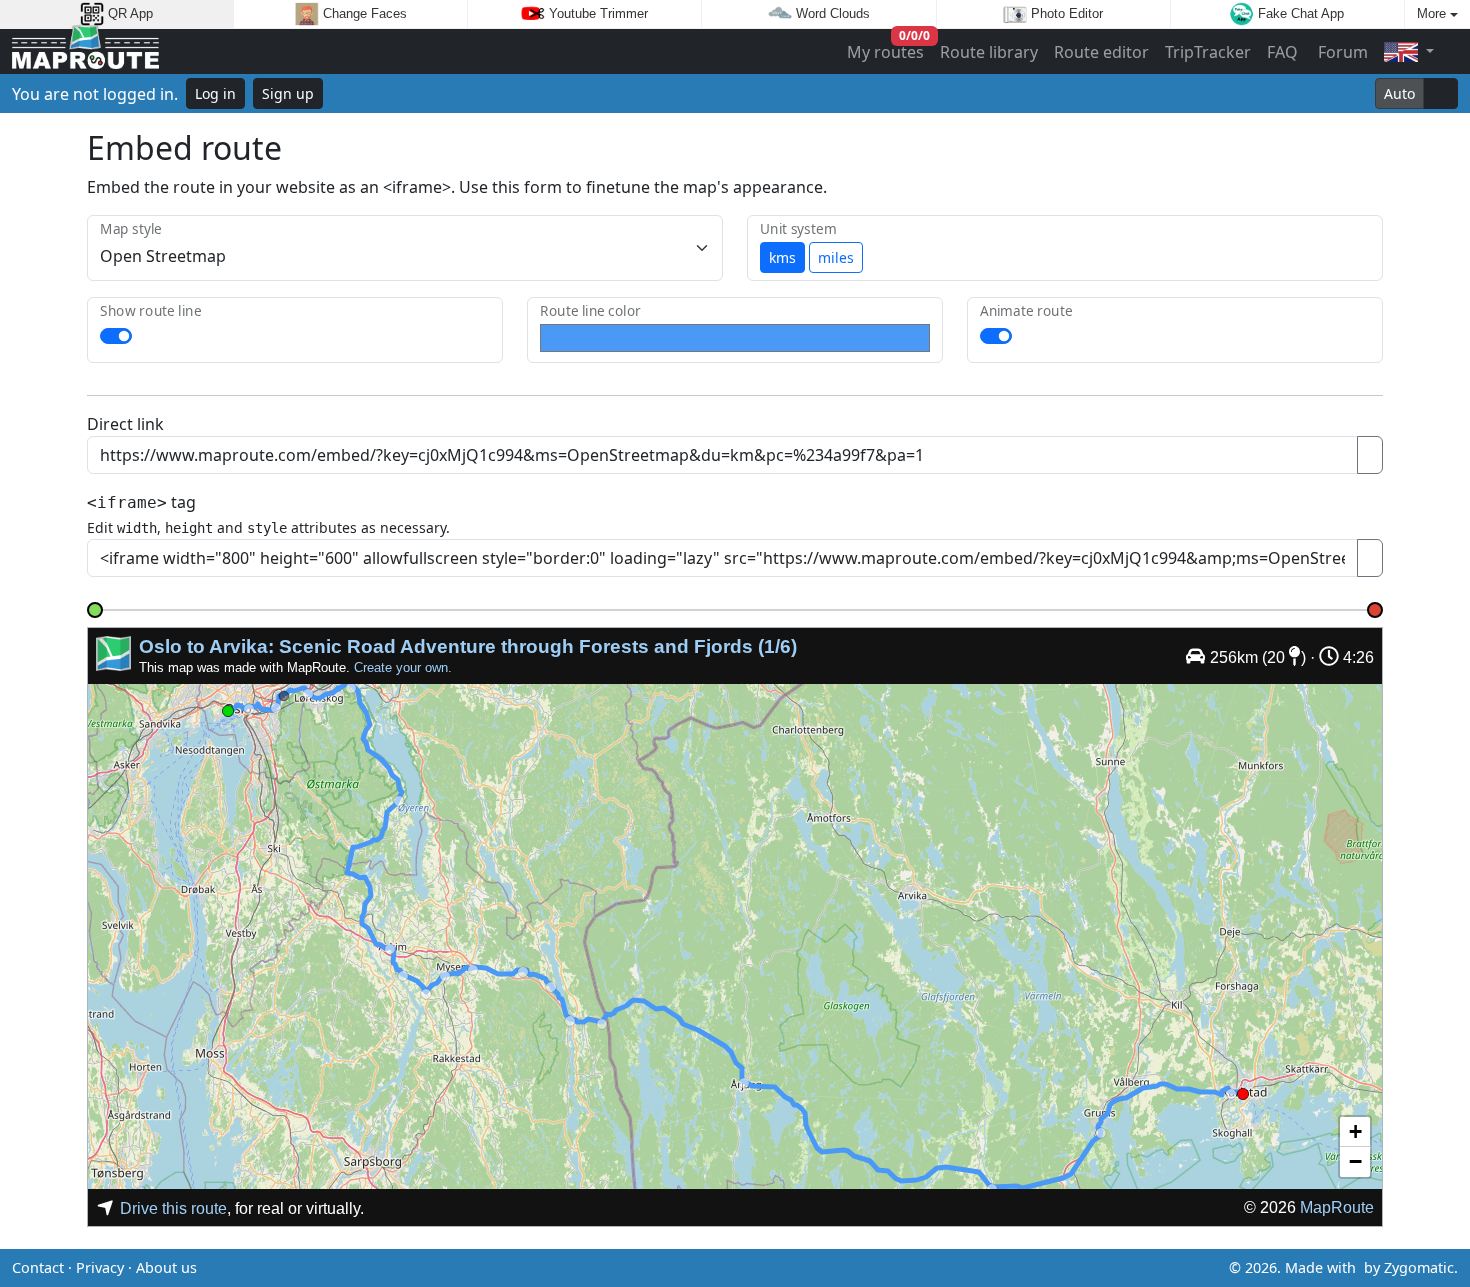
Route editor (1101, 52)
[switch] (116, 336)
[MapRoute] (85, 51)
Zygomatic (1419, 1267)
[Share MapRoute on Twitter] (703, 1268)
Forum (1341, 52)
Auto (1399, 93)
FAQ (1282, 52)
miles (836, 257)
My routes (886, 47)
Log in (215, 93)
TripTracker (1208, 52)
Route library (989, 52)
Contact (38, 1267)
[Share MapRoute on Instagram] (767, 1268)
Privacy (100, 1267)
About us (166, 1267)
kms (782, 257)
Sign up (288, 93)
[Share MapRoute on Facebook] (735, 1268)
